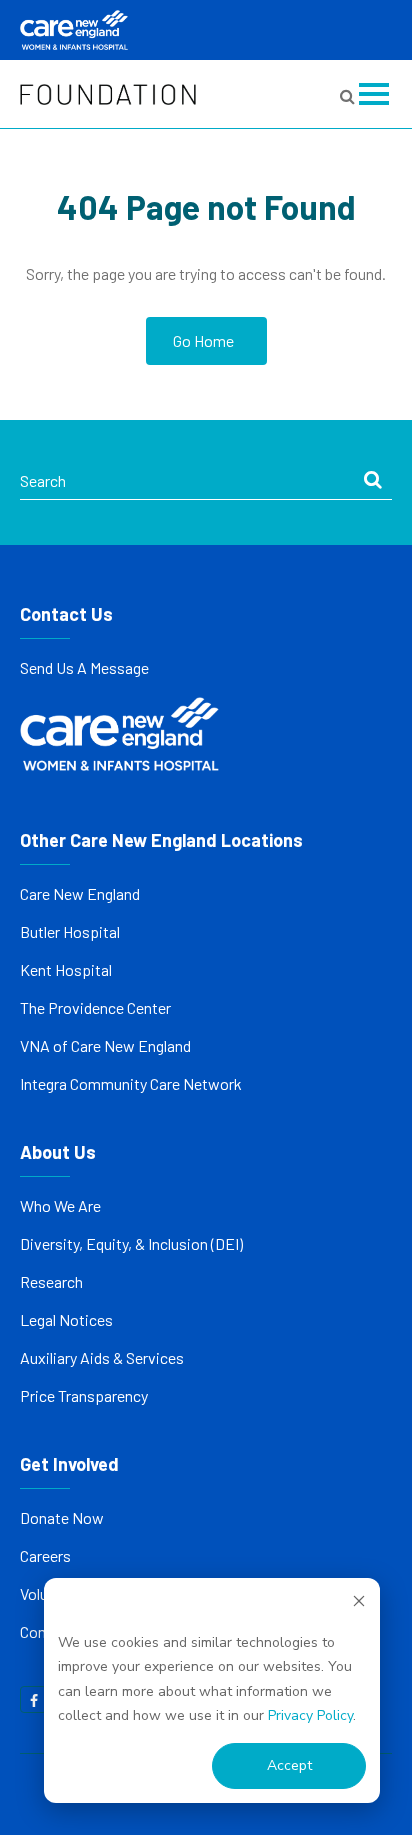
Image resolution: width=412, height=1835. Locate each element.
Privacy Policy (310, 1715)
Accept (289, 1765)
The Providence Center (95, 1007)
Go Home (203, 340)
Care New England (81, 893)
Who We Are (60, 1205)
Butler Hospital (70, 931)
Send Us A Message (84, 667)
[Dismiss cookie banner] (359, 1604)
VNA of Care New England (105, 1045)
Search (43, 480)
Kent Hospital (66, 969)
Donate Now (62, 1517)
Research (51, 1281)
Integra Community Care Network (131, 1083)
